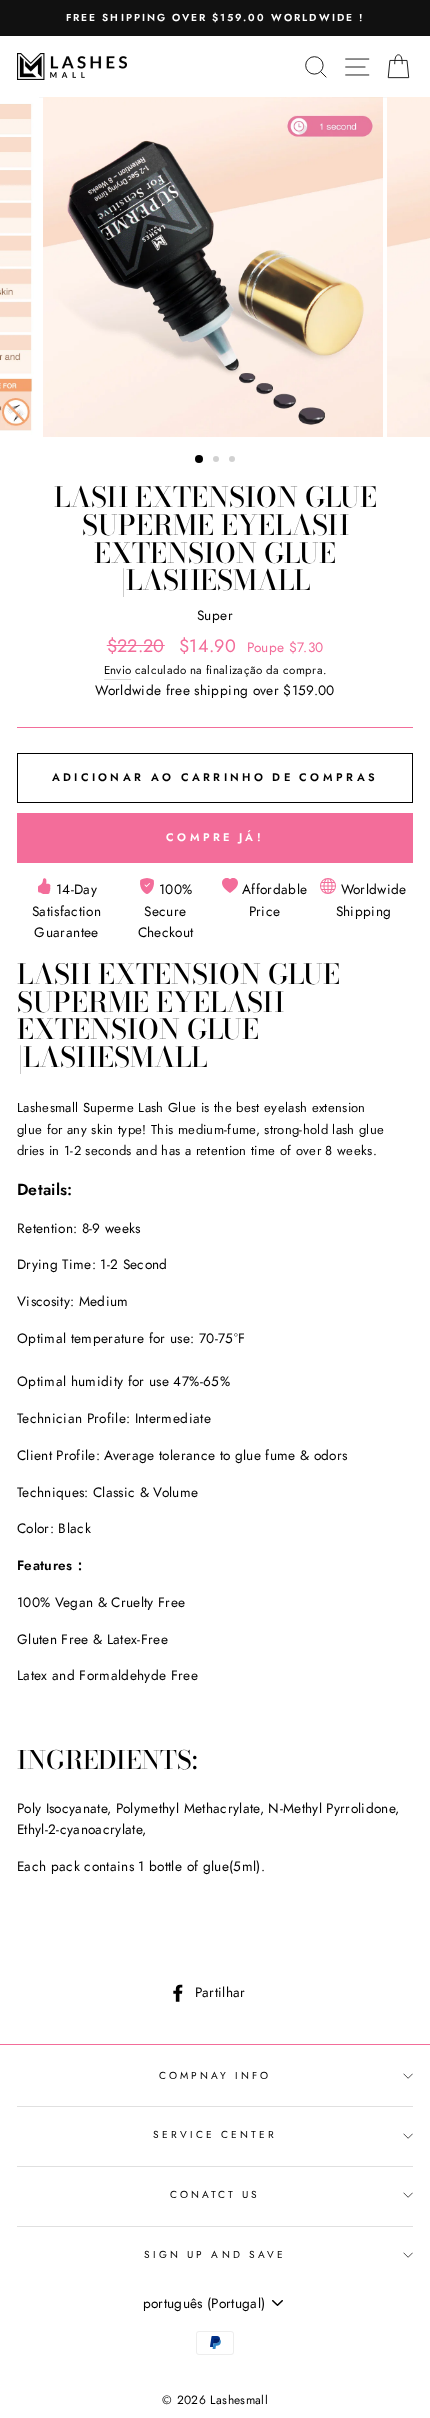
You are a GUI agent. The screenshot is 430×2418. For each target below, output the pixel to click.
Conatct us (215, 2194)
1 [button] (200, 460)
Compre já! (215, 837)
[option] (215, 18)
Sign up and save (215, 2254)
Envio (118, 670)
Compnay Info (215, 2075)
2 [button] (218, 461)
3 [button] (234, 461)
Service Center (215, 2134)
